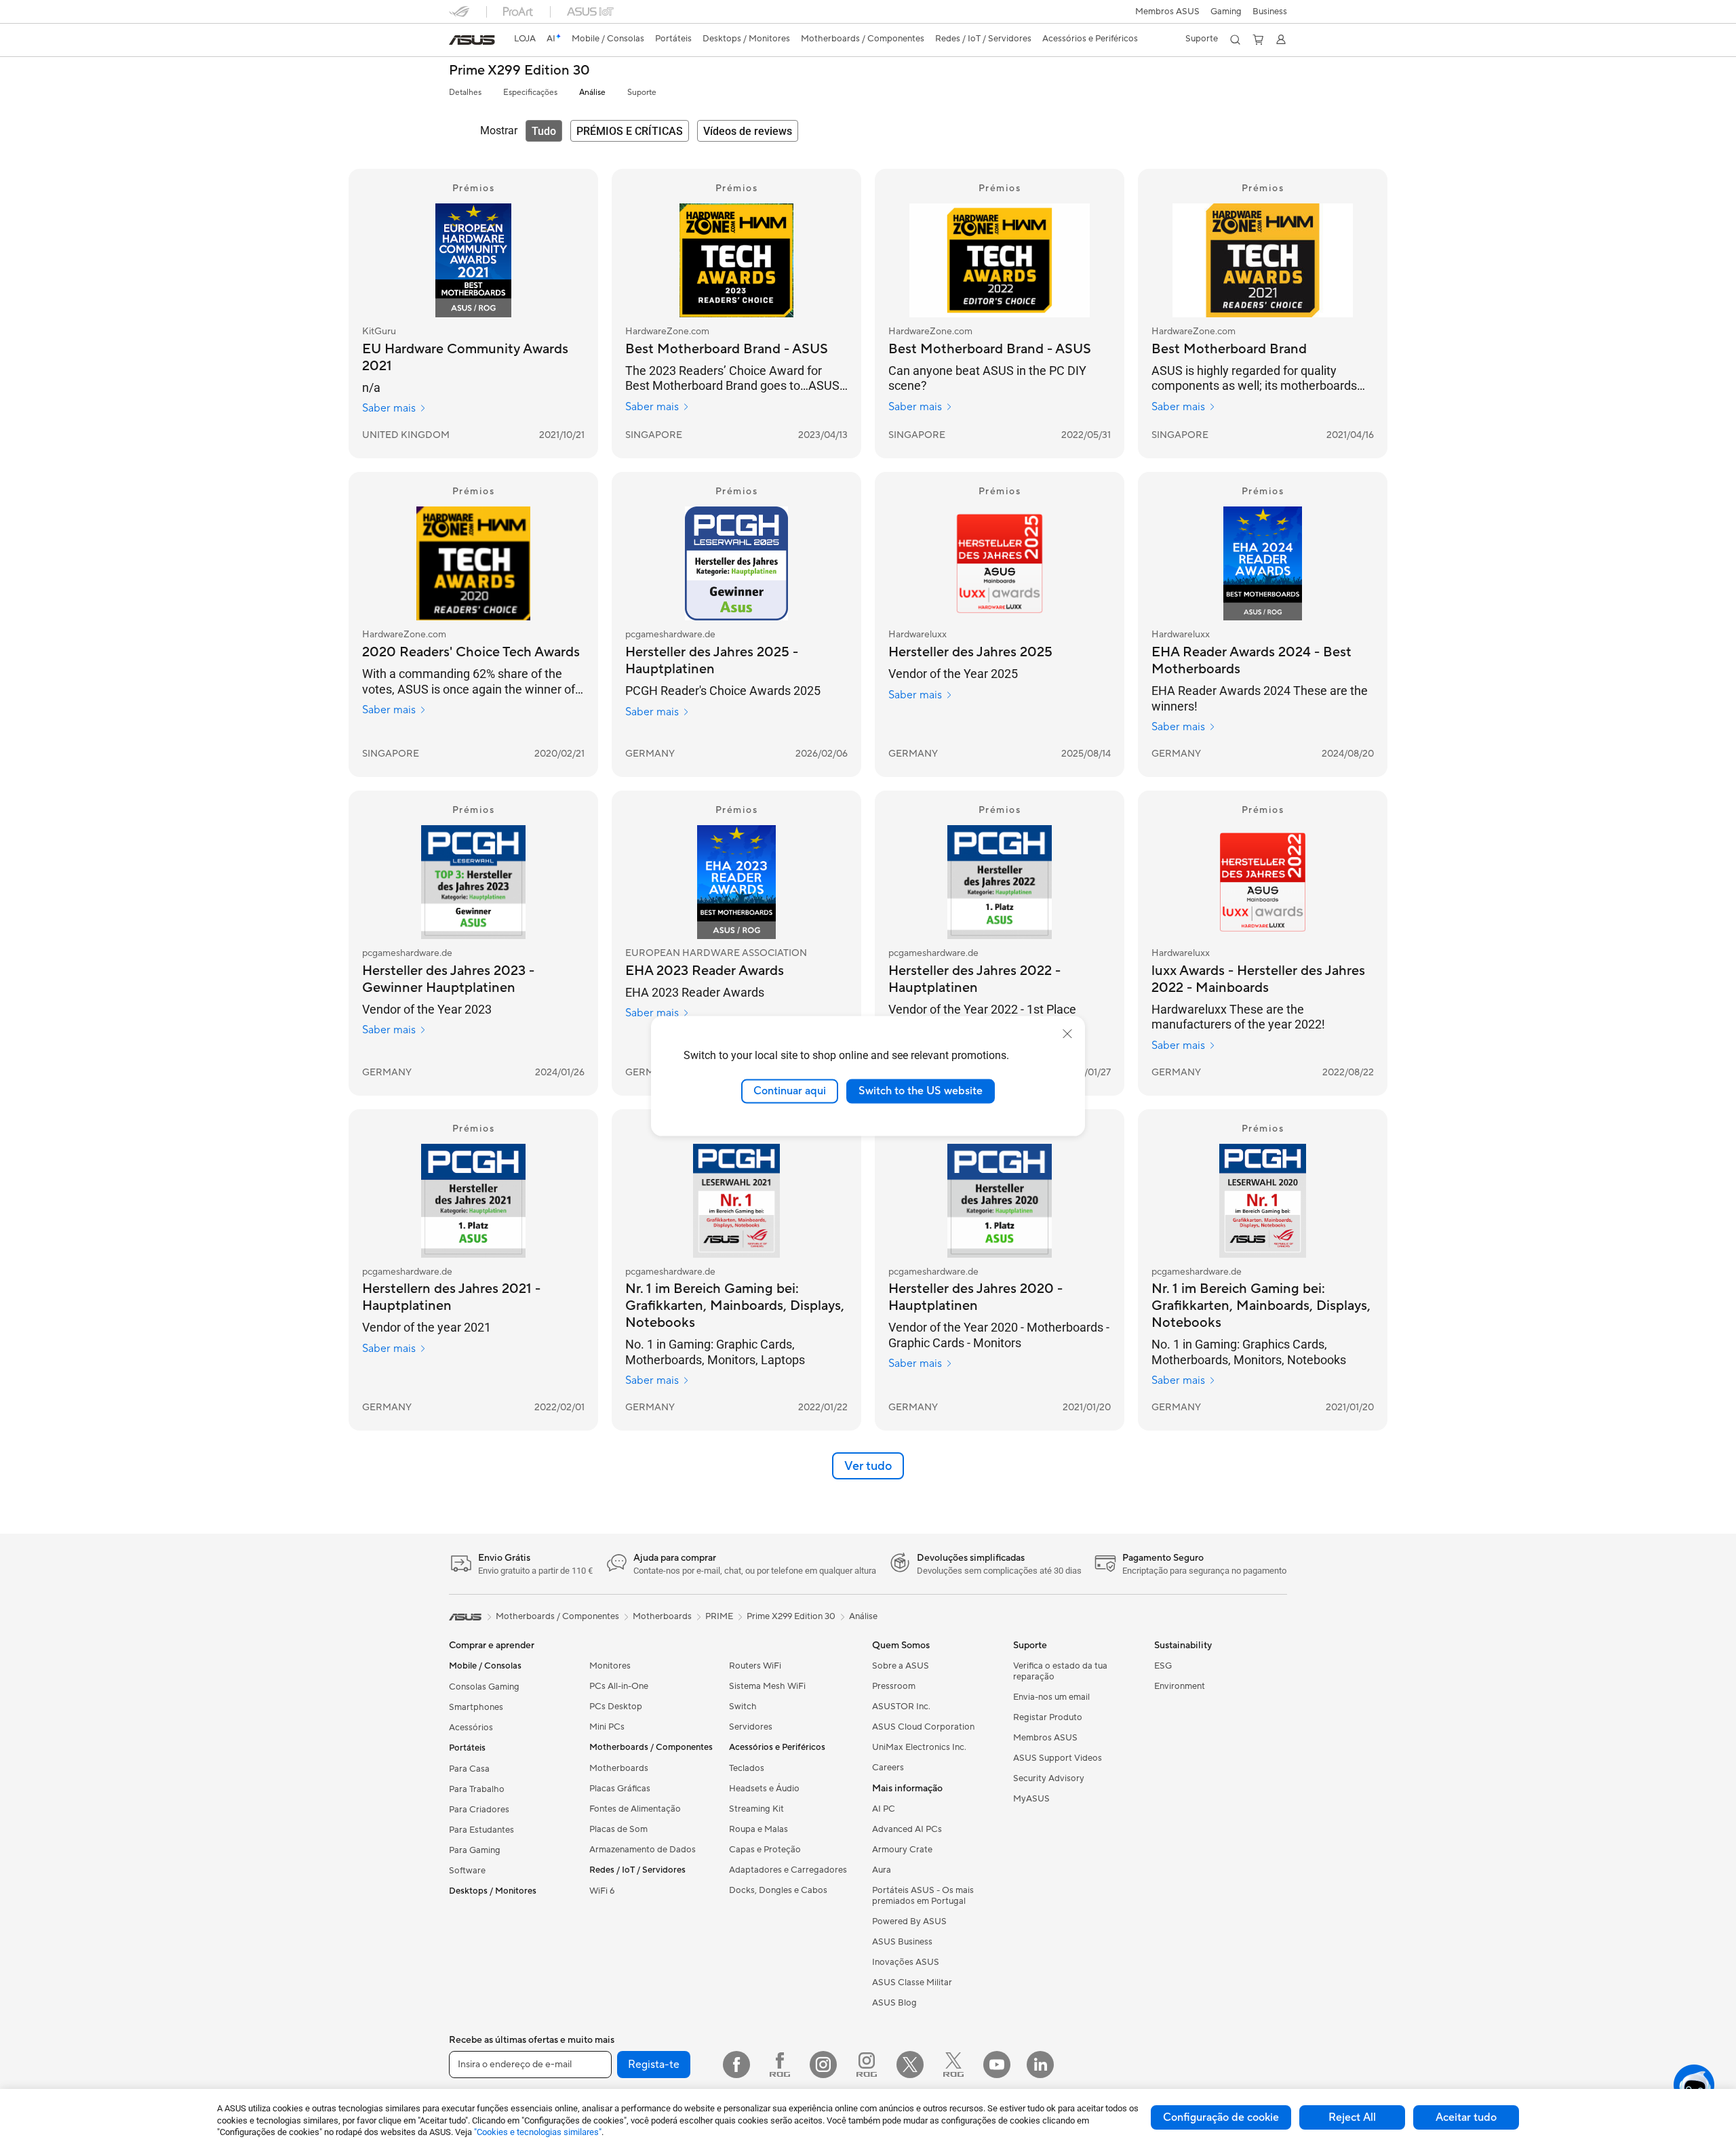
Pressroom (894, 1686)
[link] (472, 40)
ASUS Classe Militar (912, 1982)
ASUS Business (902, 1942)
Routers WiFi (755, 1666)
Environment (1180, 1686)
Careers (888, 1768)
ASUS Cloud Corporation (923, 1727)
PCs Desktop (616, 1707)
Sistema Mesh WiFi (767, 1686)
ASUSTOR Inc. (901, 1707)
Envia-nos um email (1051, 1697)
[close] (1067, 1034)
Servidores (751, 1727)
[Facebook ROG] (780, 2065)
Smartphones (476, 1707)
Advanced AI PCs (907, 1829)
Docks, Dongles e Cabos (778, 1890)
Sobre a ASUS (901, 1666)
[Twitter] (910, 2065)
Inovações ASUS (906, 1962)
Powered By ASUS (909, 1921)
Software (467, 1871)
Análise (592, 93)
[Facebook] (736, 2065)
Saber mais (389, 408)
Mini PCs (607, 1727)
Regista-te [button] (654, 2065)
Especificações (530, 93)
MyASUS (1031, 1799)
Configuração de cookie (1221, 2117)
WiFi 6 (602, 1891)
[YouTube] (997, 2065)
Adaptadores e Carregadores (788, 1870)
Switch (743, 1707)
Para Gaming (475, 1850)
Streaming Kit (756, 1809)
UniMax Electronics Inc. (919, 1747)
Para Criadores (479, 1810)
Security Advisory (1049, 1778)
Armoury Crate (902, 1850)
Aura (882, 1870)
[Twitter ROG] (953, 2065)
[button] (1226, 12)
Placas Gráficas (620, 1789)
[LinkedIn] (1040, 2065)
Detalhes (465, 93)
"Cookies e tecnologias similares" (538, 2132)
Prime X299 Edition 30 (519, 71)
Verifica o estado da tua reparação (1060, 1671)
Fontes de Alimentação (635, 1809)
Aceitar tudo (1466, 2117)
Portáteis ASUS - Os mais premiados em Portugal (923, 1896)
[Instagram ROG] (867, 2065)
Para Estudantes (481, 1830)
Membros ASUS (1167, 12)
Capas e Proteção (765, 1850)
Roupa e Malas (758, 1829)
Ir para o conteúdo (457, 42)
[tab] (544, 131)
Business (1270, 12)
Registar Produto (1048, 1717)
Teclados (747, 1768)
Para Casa (469, 1769)
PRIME (719, 1616)
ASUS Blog (894, 2003)
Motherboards (619, 1768)
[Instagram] (823, 2065)
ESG (1163, 1666)
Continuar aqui (790, 1091)
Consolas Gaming (484, 1687)
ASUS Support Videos (1058, 1758)
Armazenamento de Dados (643, 1850)
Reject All (1352, 2117)
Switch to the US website (921, 1091)
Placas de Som (618, 1829)
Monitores (610, 1666)
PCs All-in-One (619, 1686)
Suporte (642, 93)
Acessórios (471, 1728)
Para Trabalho (477, 1789)
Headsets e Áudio (764, 1789)
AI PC (884, 1809)
